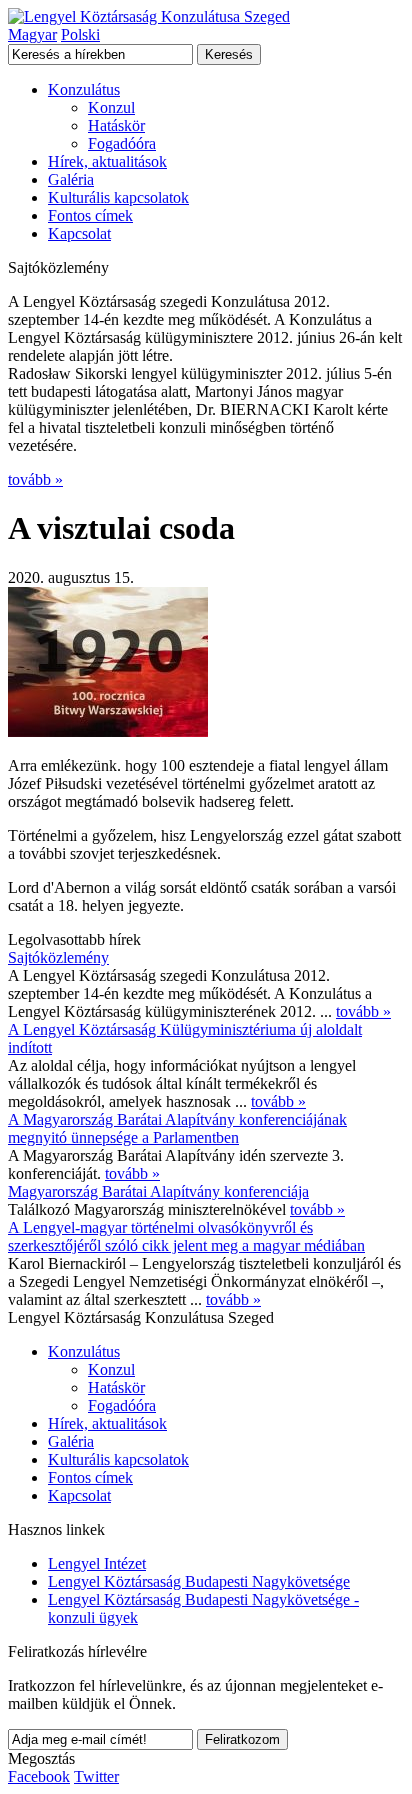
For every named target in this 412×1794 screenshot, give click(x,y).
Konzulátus (84, 89)
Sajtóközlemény (58, 957)
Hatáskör (116, 125)
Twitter (96, 1776)
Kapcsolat (79, 233)
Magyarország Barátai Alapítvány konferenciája (158, 1191)
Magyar (32, 34)
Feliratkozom (242, 1739)
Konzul (111, 107)
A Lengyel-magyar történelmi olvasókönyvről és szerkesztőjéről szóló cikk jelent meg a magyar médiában (186, 1236)
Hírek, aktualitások (107, 161)
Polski (80, 34)
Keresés (229, 54)
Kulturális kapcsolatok (118, 197)
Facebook (39, 1776)
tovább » (35, 479)
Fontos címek (90, 215)
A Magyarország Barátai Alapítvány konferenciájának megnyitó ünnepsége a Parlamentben (177, 1128)
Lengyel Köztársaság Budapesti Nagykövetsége (199, 1581)
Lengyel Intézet (97, 1563)
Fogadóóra (122, 143)
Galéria (71, 179)
